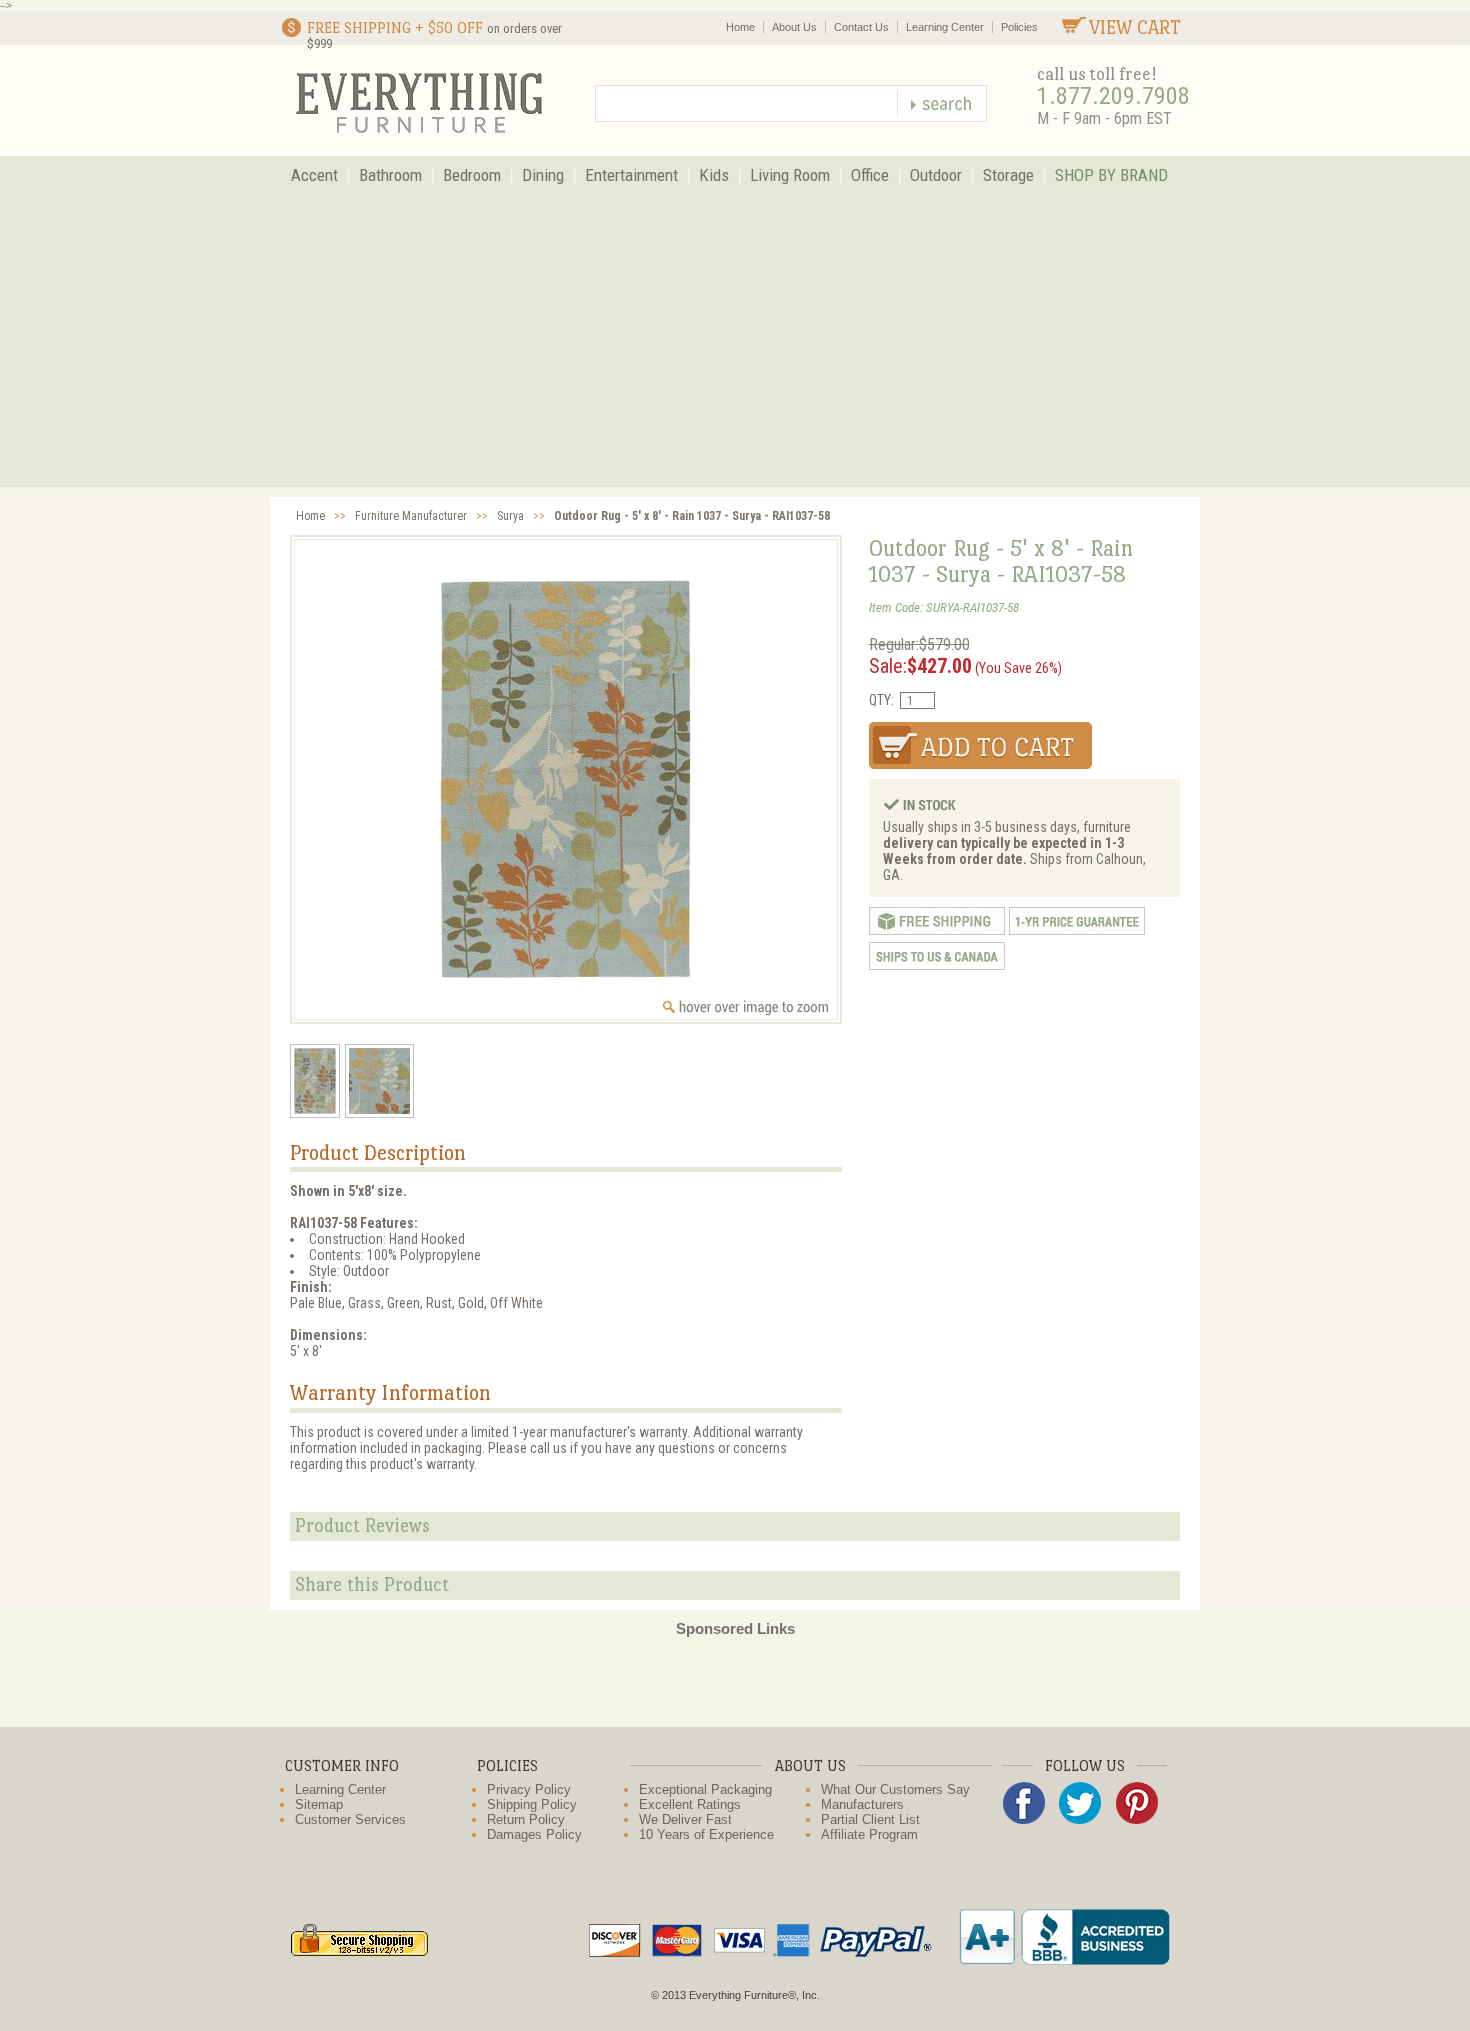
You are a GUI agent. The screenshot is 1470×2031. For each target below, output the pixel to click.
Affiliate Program (869, 1834)
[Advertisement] (735, 347)
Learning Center (945, 27)
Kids (714, 175)
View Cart (1135, 27)
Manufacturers (862, 1804)
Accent (314, 175)
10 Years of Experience (706, 1834)
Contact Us (861, 27)
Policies (1019, 27)
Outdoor (936, 175)
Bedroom (472, 175)
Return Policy (526, 1819)
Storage (1008, 175)
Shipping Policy (532, 1804)
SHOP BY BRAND (1111, 175)
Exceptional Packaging (705, 1789)
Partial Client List (870, 1819)
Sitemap (319, 1804)
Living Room (790, 175)
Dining (543, 175)
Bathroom (390, 175)
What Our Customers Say (895, 1789)
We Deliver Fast (685, 1819)
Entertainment (631, 175)
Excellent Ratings (690, 1804)
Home (740, 27)
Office (870, 175)
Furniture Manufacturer (411, 516)
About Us (794, 27)
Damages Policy (534, 1834)
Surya (510, 516)
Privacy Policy (529, 1789)
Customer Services (350, 1819)
